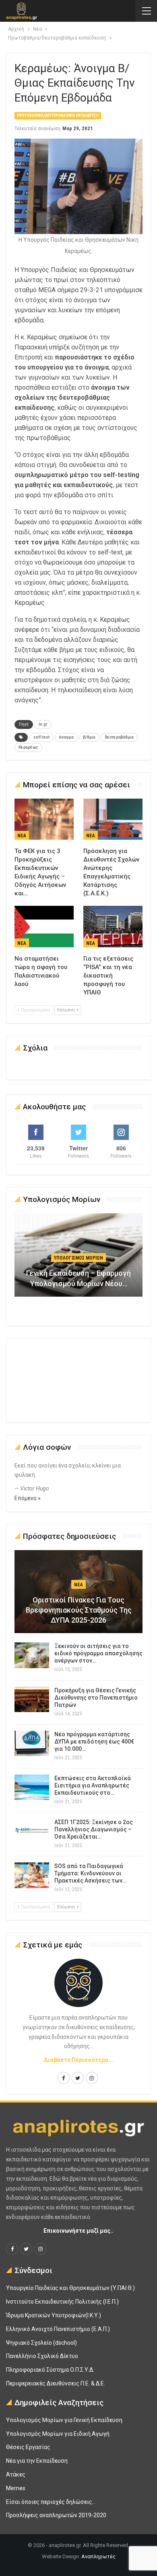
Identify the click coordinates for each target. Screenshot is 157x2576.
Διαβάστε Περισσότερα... (78, 2060)
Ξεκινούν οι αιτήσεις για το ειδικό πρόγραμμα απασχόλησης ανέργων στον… (98, 1653)
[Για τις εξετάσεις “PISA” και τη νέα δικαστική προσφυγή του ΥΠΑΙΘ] (113, 927)
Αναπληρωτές (98, 2556)
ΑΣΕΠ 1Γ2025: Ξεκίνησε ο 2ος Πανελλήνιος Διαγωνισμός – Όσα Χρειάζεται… (94, 1829)
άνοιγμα (66, 737)
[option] (78, 1259)
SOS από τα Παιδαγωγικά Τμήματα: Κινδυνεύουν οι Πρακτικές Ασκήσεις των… (90, 1873)
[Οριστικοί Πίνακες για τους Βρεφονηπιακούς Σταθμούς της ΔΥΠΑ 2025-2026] (78, 1592)
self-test (41, 737)
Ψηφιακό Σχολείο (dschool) (41, 2343)
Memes (16, 2488)
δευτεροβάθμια (119, 737)
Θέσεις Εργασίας (28, 2447)
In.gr (43, 724)
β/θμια (89, 737)
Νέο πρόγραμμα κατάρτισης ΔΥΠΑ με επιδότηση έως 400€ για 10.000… (94, 1742)
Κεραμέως (28, 747)
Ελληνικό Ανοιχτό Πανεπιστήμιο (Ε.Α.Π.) (58, 2329)
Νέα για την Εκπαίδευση (37, 2461)
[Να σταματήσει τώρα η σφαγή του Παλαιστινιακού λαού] (44, 927)
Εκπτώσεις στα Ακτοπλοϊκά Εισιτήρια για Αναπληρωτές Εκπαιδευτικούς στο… (93, 1785)
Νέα (22, 836)
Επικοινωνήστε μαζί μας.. (78, 2231)
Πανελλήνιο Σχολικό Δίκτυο (42, 2356)
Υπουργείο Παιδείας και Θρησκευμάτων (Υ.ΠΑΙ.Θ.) (70, 2288)
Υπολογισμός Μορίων (78, 1258)
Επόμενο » (28, 1498)
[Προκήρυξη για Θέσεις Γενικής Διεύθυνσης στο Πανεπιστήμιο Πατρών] (32, 1700)
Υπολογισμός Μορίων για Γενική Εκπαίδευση (64, 2420)
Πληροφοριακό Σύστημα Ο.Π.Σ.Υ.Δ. (50, 2370)
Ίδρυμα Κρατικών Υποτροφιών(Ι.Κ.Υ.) (54, 2315)
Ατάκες (16, 2474)
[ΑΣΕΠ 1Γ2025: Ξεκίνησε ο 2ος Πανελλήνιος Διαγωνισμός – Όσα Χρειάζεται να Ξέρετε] (32, 1831)
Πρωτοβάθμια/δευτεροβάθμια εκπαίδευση (58, 115)
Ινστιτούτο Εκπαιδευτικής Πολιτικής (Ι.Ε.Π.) (62, 2302)
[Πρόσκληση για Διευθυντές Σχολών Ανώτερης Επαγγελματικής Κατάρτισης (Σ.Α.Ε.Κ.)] (113, 819)
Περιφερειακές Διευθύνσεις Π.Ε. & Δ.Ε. (56, 2383)
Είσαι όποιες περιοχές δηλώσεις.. (50, 2502)
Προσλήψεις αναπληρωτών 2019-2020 (56, 2515)
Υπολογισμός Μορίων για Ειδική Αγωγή (58, 2434)
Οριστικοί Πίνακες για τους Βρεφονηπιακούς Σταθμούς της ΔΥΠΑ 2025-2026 (79, 1610)
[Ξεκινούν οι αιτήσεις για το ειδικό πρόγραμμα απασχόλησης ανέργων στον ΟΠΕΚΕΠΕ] (32, 1655)
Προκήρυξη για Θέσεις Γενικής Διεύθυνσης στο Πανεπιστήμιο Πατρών (96, 1698)
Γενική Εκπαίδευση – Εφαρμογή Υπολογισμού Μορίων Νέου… (78, 1278)
